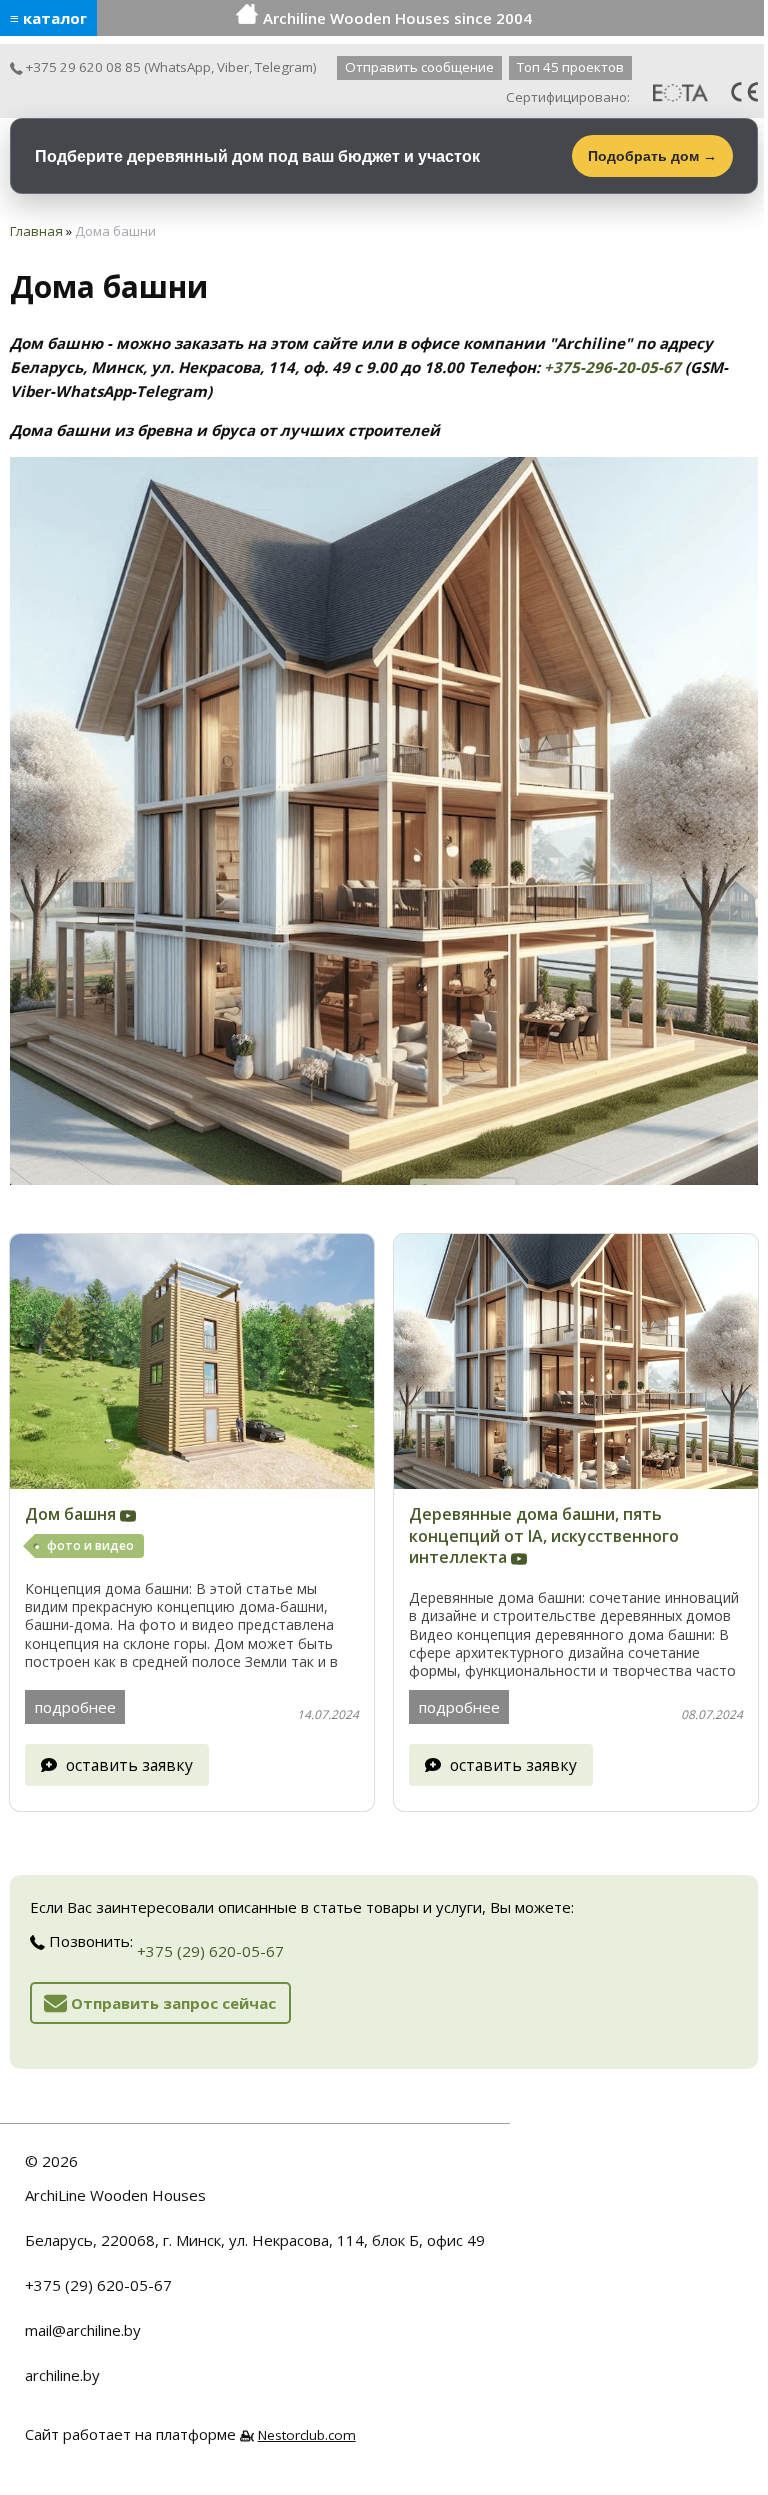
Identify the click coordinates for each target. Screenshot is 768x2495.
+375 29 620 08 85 (82, 67)
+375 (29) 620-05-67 (210, 1951)
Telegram (284, 67)
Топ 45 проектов (570, 67)
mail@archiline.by (83, 2330)
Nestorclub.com (307, 2435)
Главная (36, 231)
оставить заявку (129, 1765)
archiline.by (62, 2375)
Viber (233, 67)
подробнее (75, 1707)
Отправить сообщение (419, 67)
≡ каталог (48, 18)
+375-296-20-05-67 (612, 367)
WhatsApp (179, 67)
